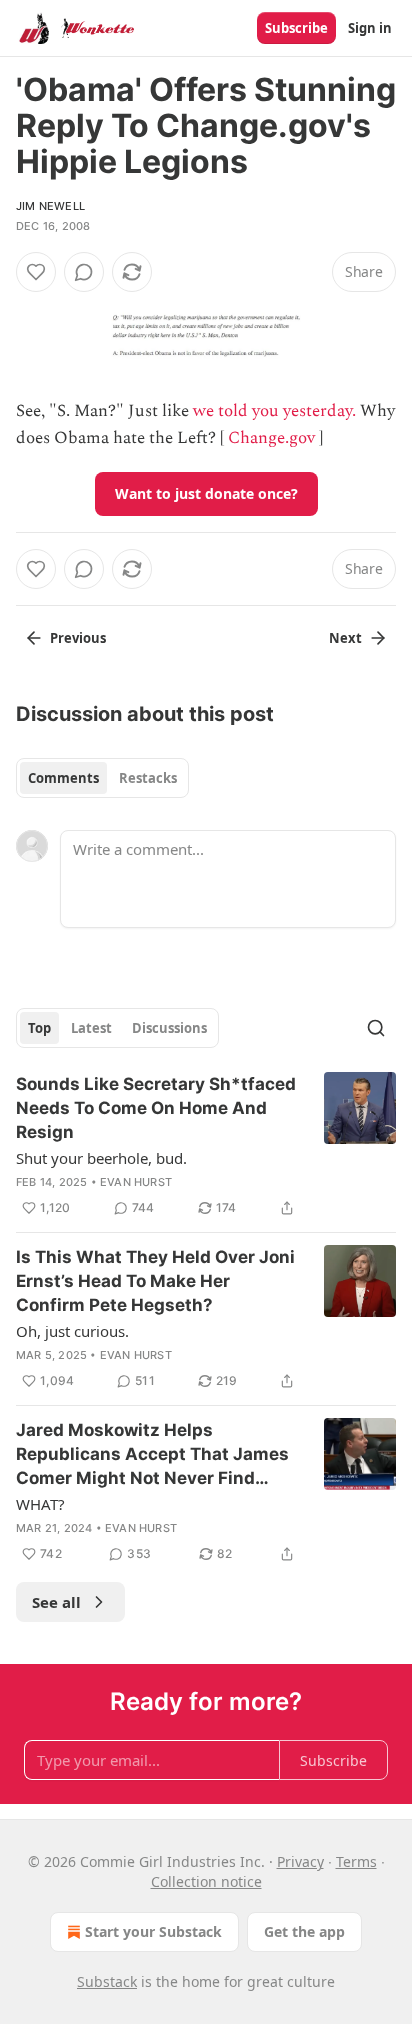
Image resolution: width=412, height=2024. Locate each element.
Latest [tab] (91, 1028)
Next (345, 638)
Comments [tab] (63, 778)
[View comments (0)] (84, 272)
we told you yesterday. (274, 411)
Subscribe (296, 28)
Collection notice (206, 1881)
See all (56, 1602)
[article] (206, 1146)
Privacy (300, 1861)
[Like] (36, 272)
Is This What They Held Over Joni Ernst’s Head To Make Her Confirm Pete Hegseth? (155, 1281)
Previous (78, 638)
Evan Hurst (136, 1182)
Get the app (304, 1931)
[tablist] (102, 778)
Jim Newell (50, 206)
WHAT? (40, 1504)
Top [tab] (39, 1028)
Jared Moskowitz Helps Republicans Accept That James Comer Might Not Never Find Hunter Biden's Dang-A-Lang (152, 1455)
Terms (356, 1861)
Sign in (370, 28)
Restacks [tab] (148, 778)
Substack (107, 1981)
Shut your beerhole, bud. (101, 1158)
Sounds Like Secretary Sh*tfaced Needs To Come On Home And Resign (156, 1108)
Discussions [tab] (169, 1028)
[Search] (376, 1028)
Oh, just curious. (72, 1331)
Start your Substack (153, 1931)
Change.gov (271, 438)
